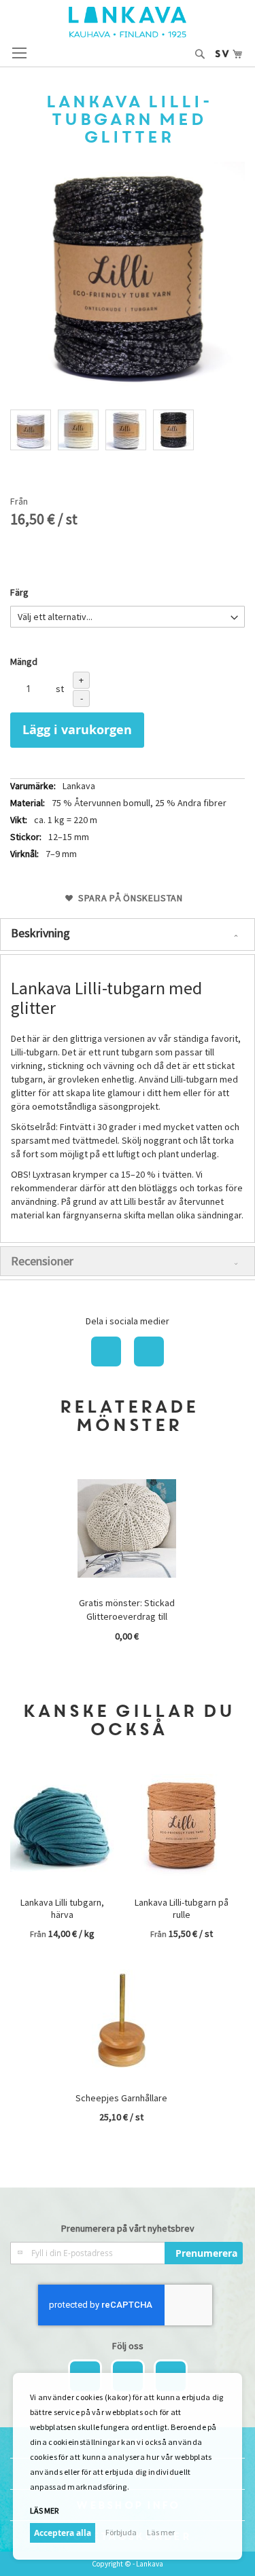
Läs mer (161, 2532)
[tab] (128, 935)
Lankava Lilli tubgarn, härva (62, 1908)
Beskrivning (40, 933)
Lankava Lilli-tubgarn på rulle (182, 1908)
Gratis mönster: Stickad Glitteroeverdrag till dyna (127, 1616)
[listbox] (128, 432)
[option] (31, 430)
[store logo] (128, 22)
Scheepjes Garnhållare (121, 2098)
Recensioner (42, 1261)
